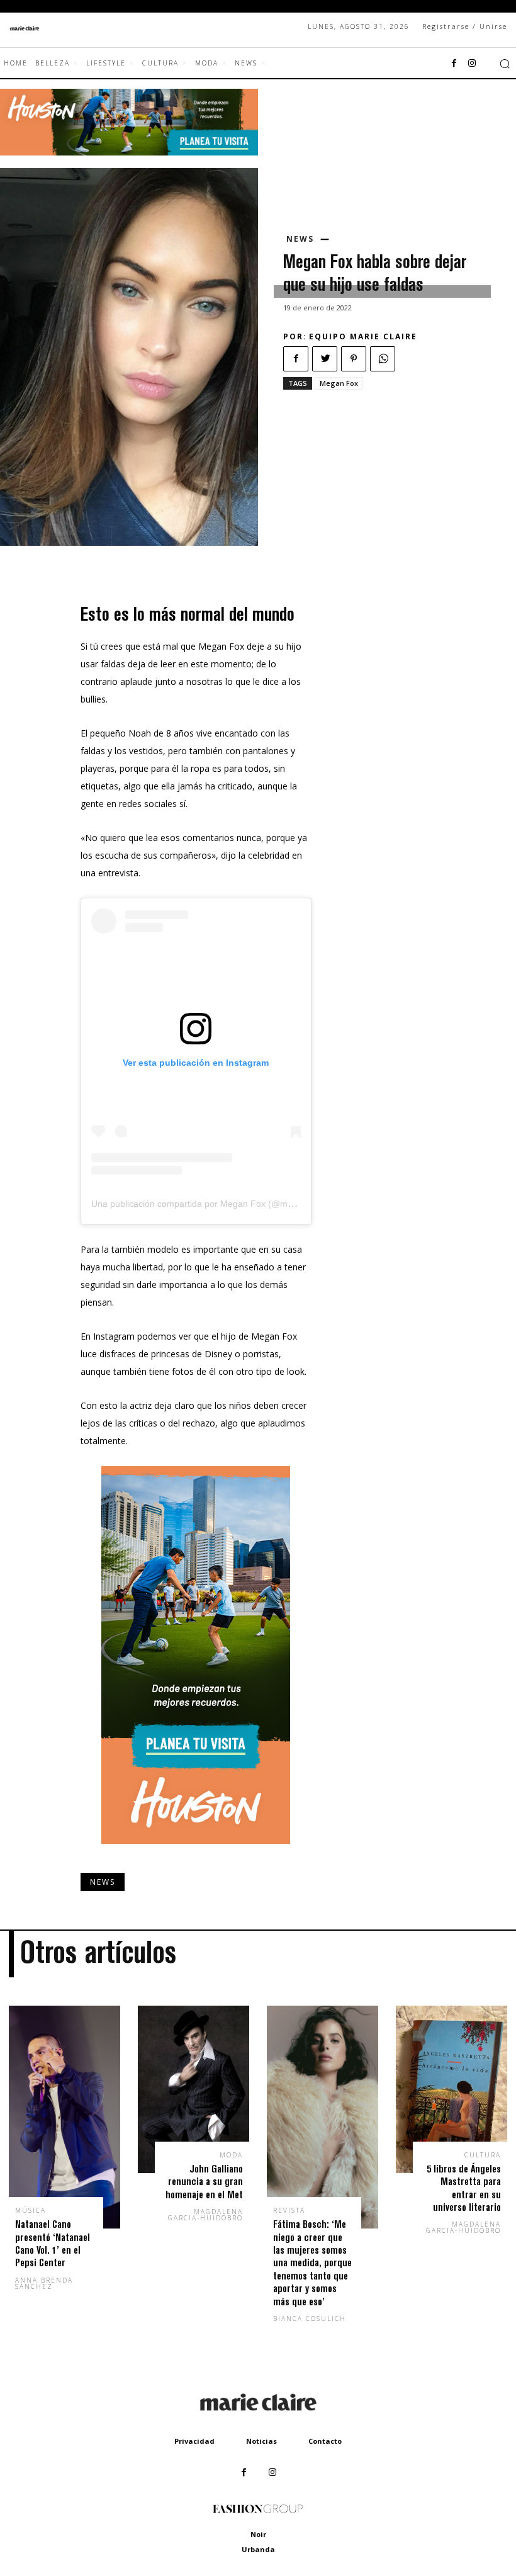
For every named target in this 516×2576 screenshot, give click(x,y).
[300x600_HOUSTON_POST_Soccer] (196, 1854)
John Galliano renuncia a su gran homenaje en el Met (204, 2181)
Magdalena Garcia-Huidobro (205, 2215)
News (300, 239)
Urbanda (258, 2549)
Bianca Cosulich (310, 2319)
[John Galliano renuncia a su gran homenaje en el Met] (193, 2089)
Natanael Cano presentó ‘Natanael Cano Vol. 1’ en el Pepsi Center (53, 2243)
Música (31, 2210)
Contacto (325, 2441)
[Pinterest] (354, 359)
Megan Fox (339, 383)
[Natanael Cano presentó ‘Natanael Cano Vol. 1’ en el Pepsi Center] (64, 2117)
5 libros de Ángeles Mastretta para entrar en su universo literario (464, 2188)
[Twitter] (325, 359)
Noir (258, 2534)
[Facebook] (454, 64)
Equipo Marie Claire (363, 336)
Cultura (483, 2155)
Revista (289, 2210)
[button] (505, 64)
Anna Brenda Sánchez (44, 2283)
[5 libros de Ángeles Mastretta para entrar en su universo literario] (451, 2089)
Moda (231, 2155)
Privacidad (194, 2441)
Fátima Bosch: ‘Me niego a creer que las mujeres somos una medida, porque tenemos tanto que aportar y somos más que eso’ (312, 2262)
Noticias (261, 2441)
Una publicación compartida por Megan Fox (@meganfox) (207, 1204)
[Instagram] (472, 64)
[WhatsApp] (383, 359)
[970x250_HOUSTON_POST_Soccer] (129, 152)
